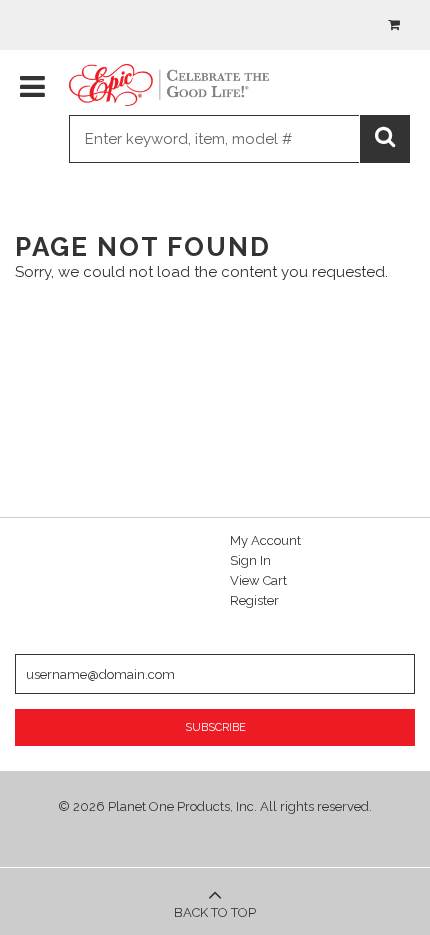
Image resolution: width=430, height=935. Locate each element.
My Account (265, 540)
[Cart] (393, 25)
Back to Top (215, 912)
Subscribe (215, 727)
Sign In (250, 560)
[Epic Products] (169, 85)
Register (254, 600)
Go (387, 141)
